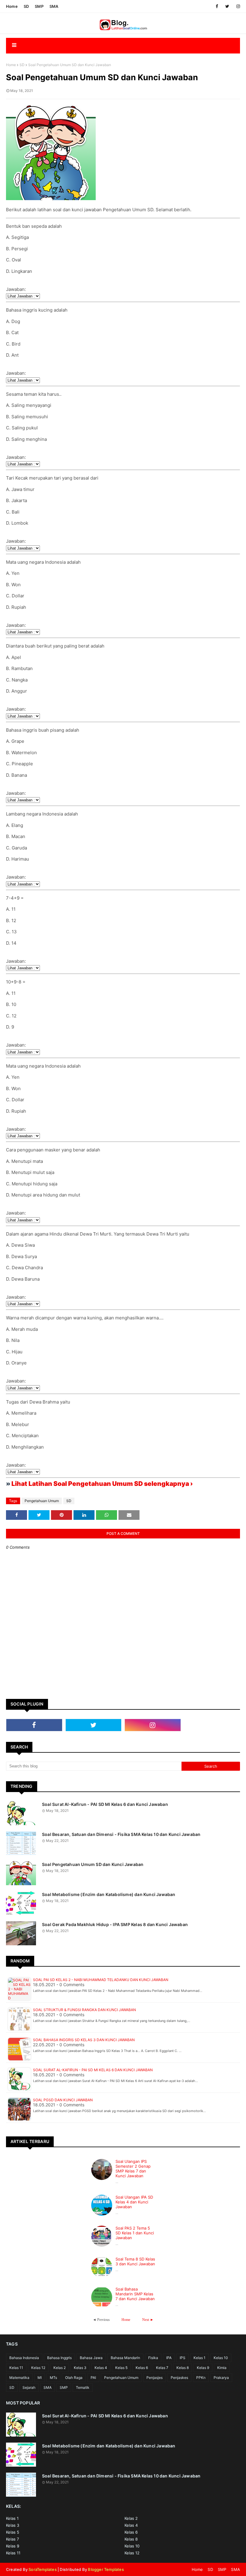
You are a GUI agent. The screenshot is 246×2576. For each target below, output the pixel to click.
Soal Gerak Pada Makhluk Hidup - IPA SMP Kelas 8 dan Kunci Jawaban (115, 1924)
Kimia (222, 2368)
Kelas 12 (38, 2368)
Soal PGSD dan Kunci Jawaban (63, 2100)
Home (12, 6)
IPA (169, 2358)
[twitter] (227, 6)
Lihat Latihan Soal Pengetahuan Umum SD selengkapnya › (102, 1484)
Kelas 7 (162, 2368)
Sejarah (29, 2387)
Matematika (19, 2378)
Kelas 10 (221, 2358)
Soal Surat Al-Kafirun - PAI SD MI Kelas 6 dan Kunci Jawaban (105, 1804)
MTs (53, 2378)
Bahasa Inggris (59, 2358)
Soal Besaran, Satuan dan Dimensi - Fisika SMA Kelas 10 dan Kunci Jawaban (121, 1834)
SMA (54, 6)
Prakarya (221, 2378)
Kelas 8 (183, 2368)
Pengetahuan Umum (42, 1501)
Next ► (148, 2320)
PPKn (201, 2378)
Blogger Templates (106, 2569)
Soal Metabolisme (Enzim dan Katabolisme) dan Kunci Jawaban (109, 1894)
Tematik (83, 2387)
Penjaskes (179, 2378)
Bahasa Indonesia (24, 2358)
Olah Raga (74, 2378)
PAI (93, 2378)
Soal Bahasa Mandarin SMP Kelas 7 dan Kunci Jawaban (135, 2294)
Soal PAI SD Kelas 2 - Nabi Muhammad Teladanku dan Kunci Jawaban (101, 1980)
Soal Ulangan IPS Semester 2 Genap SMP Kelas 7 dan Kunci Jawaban (133, 2169)
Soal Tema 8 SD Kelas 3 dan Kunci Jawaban (135, 2261)
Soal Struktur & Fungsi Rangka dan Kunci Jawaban (84, 2010)
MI (40, 2378)
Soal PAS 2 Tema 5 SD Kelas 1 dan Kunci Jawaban (135, 2233)
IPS (183, 2358)
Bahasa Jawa (91, 2358)
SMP (39, 6)
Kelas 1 (199, 2358)
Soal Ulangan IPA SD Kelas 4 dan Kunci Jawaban (134, 2202)
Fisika (153, 2358)
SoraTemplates (43, 2569)
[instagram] (237, 6)
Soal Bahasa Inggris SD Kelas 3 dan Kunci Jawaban (84, 2040)
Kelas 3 (80, 2368)
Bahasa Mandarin (125, 2358)
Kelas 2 (60, 2368)
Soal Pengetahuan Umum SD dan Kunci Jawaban (93, 1864)
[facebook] (217, 6)
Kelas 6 (142, 2368)
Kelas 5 (121, 2368)
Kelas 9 (203, 2368)
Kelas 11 (16, 2368)
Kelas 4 (101, 2368)
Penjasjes (154, 2378)
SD (26, 6)
